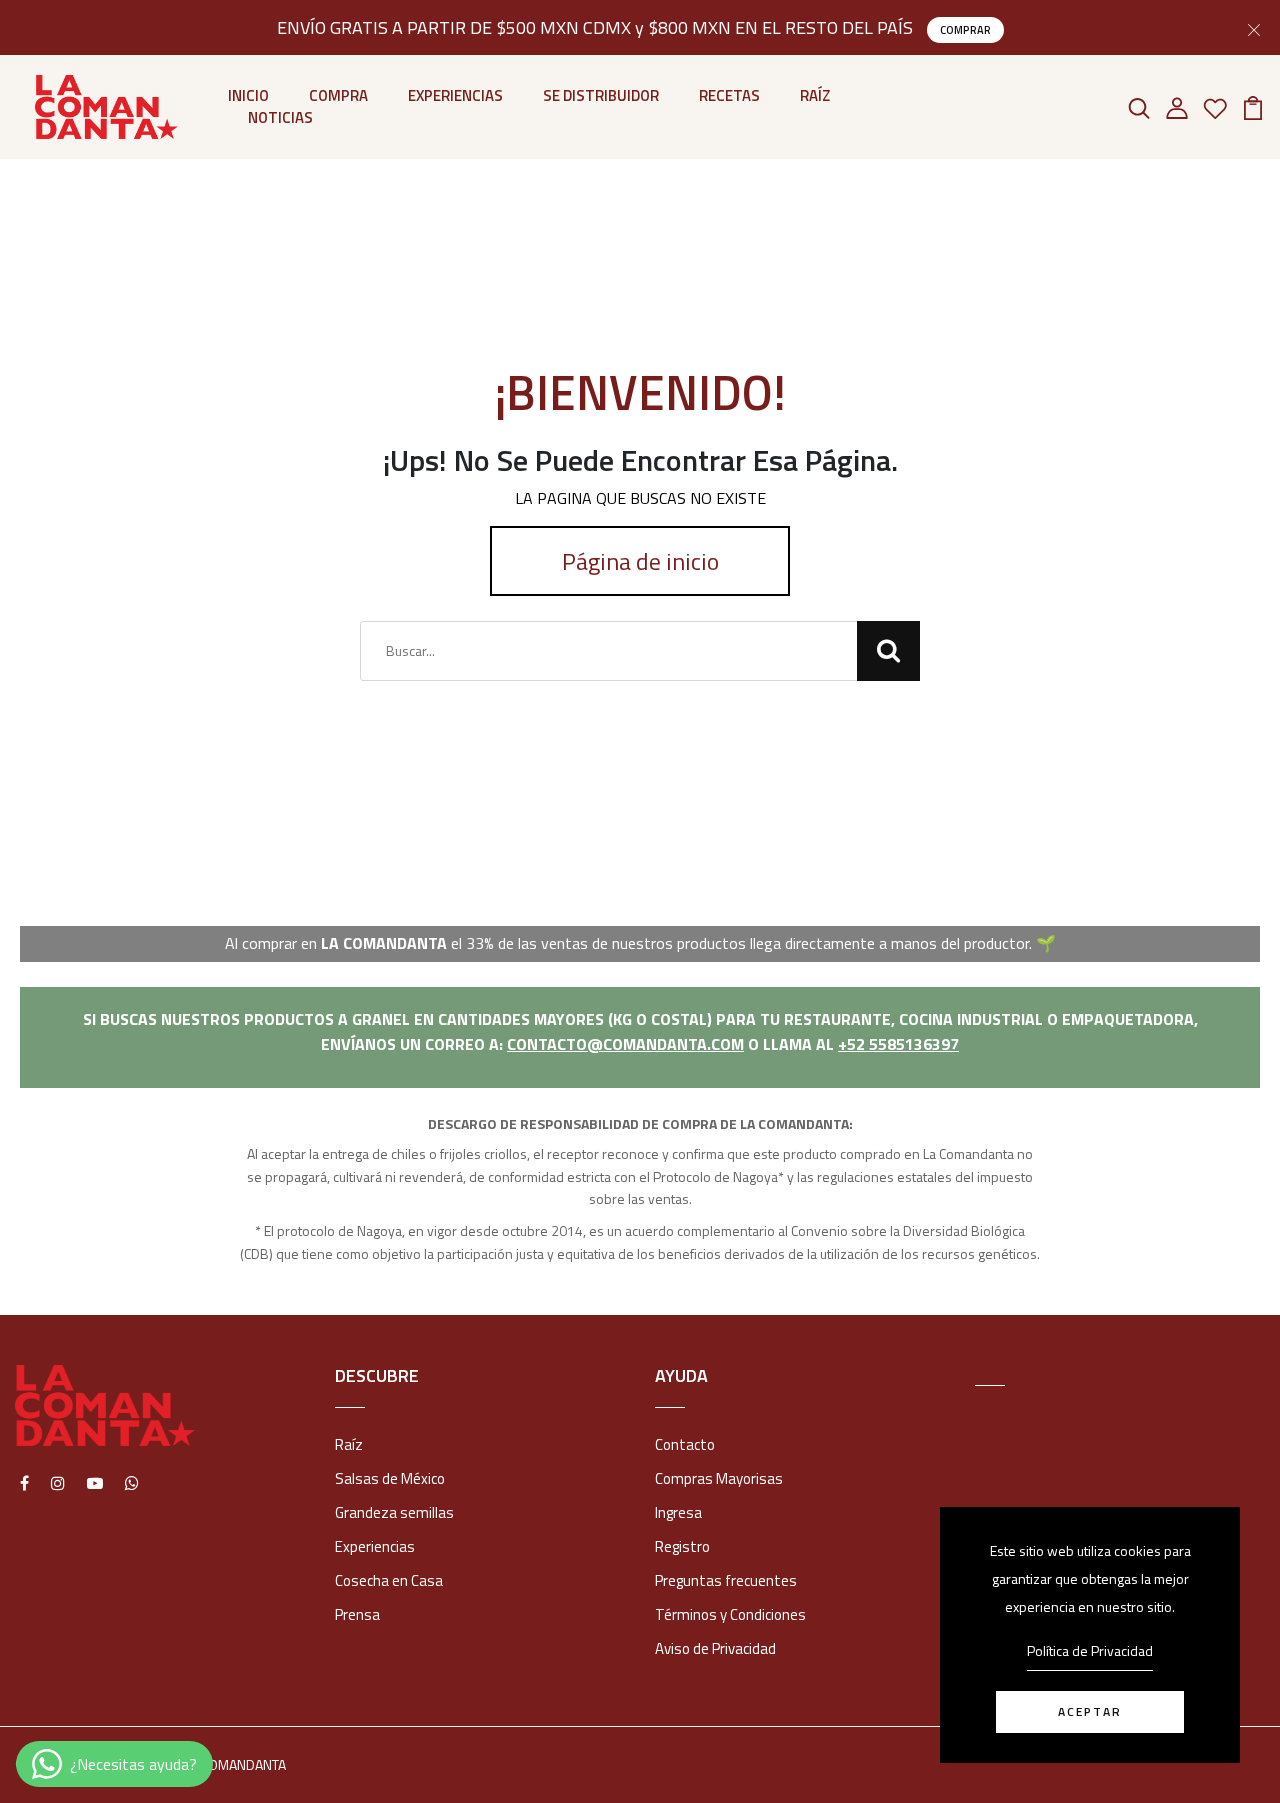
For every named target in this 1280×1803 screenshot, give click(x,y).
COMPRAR (965, 30)
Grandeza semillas (394, 1512)
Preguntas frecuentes (726, 1580)
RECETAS (729, 96)
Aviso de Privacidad (715, 1648)
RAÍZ (815, 96)
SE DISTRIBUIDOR (601, 96)
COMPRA (338, 96)
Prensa (357, 1614)
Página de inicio (640, 561)
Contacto (685, 1444)
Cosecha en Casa (389, 1580)
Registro (682, 1546)
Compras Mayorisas (719, 1478)
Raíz (349, 1444)
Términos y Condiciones (730, 1614)
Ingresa (678, 1512)
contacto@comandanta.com (625, 1044)
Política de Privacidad (1090, 1650)
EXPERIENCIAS (455, 96)
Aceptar (1090, 1711)
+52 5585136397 (898, 1044)
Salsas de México (390, 1478)
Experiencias (375, 1546)
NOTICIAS (280, 118)
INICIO (248, 96)
